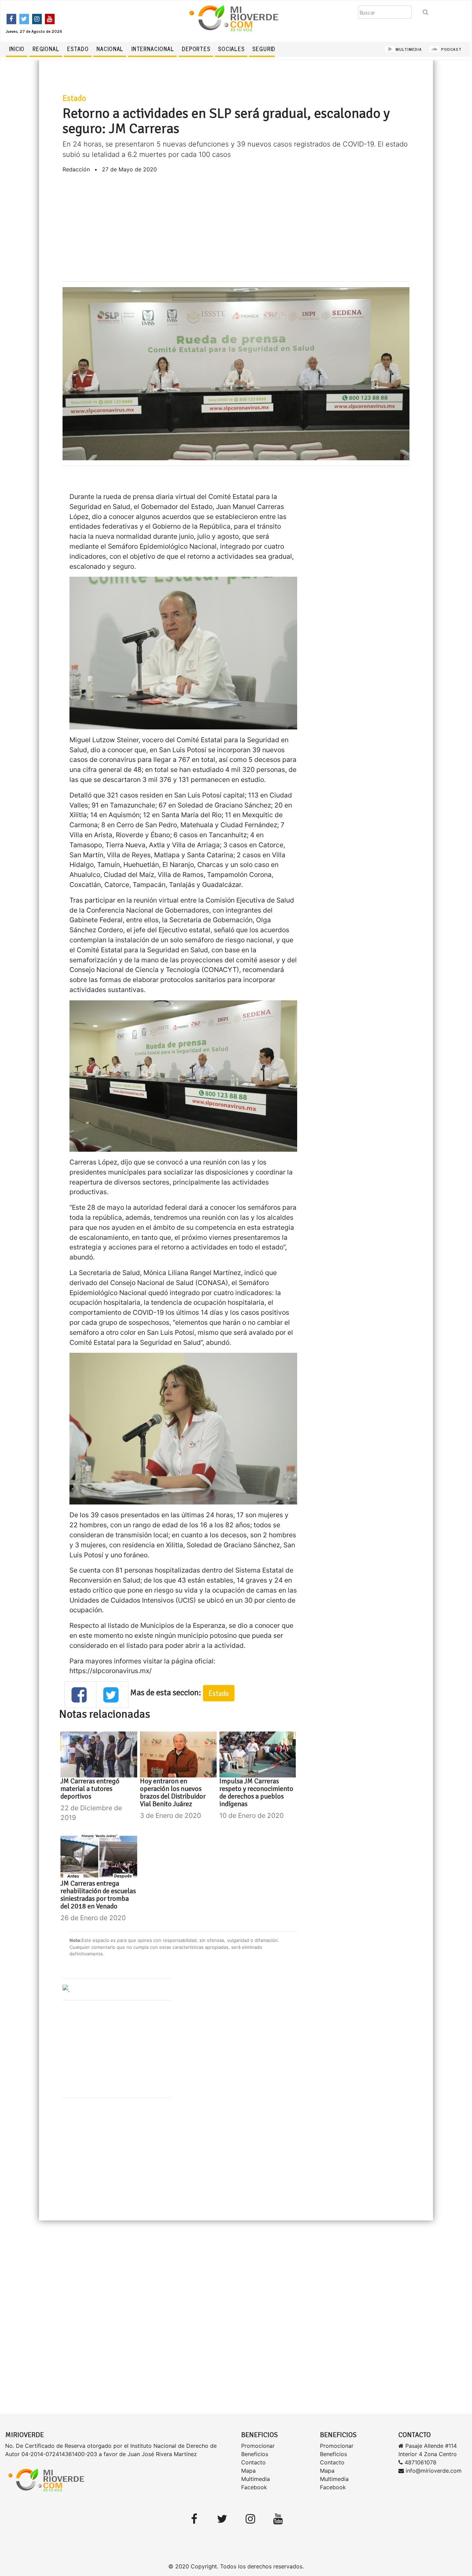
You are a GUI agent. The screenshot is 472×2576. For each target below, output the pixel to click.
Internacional (153, 49)
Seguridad (267, 49)
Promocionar (258, 2446)
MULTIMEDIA (409, 49)
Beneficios (255, 2454)
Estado (78, 49)
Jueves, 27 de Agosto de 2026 (34, 31)
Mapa (248, 2471)
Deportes (196, 49)
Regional (46, 49)
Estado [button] (219, 1693)
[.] (66, 1989)
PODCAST (451, 49)
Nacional (110, 49)
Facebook (254, 2487)
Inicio (17, 49)
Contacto (253, 2462)
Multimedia (256, 2479)
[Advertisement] (236, 227)
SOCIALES (231, 49)
